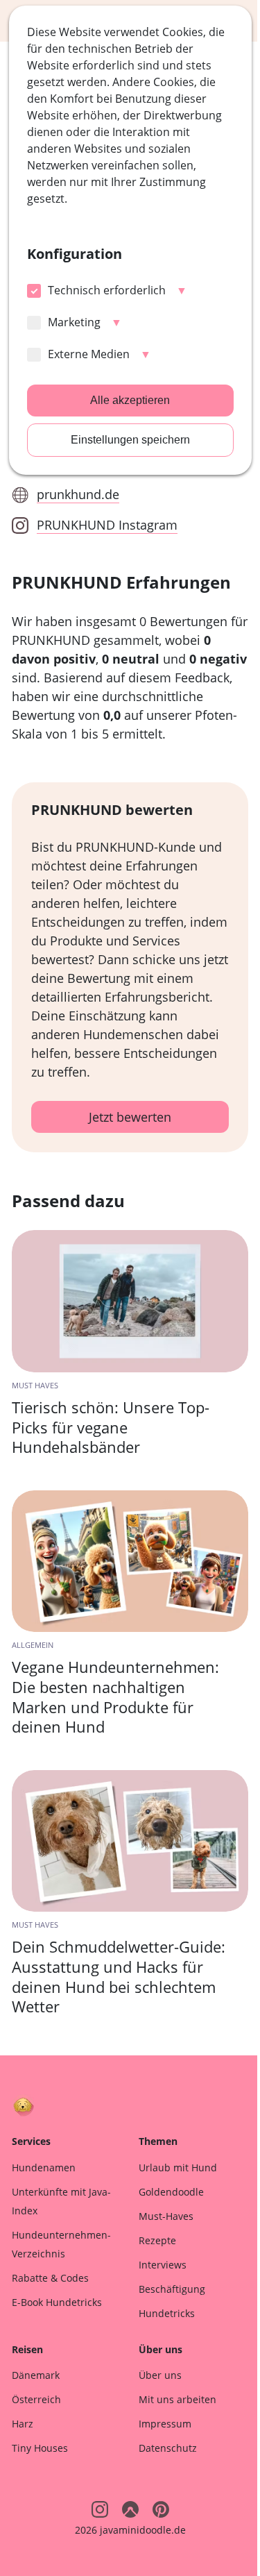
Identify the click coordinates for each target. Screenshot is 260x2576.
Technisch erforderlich (107, 290)
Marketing (74, 322)
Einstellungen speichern (130, 440)
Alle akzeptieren (130, 400)
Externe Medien (89, 354)
